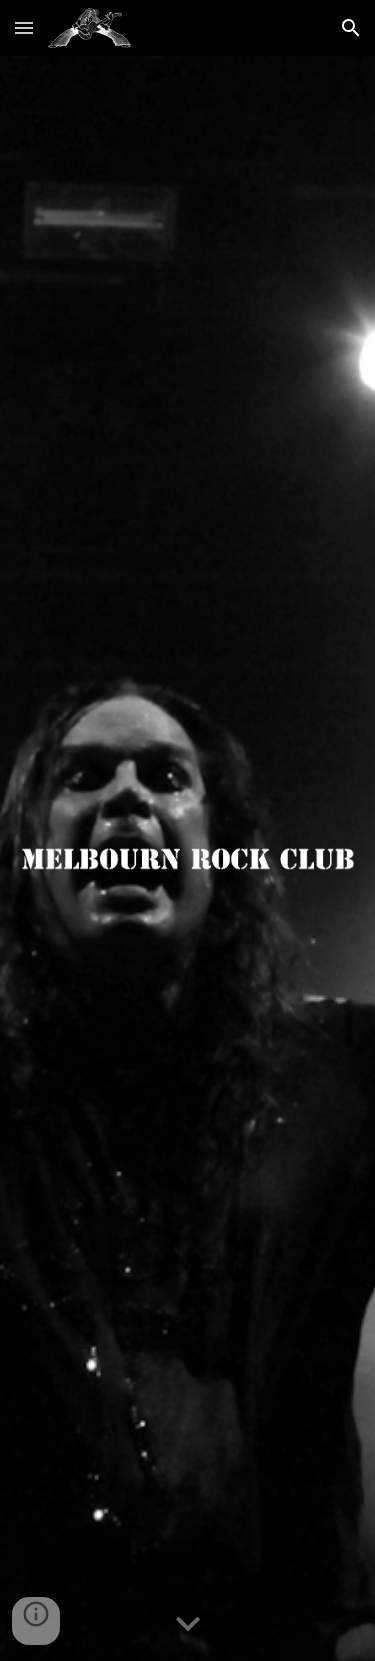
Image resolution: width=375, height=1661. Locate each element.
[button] (24, 27)
